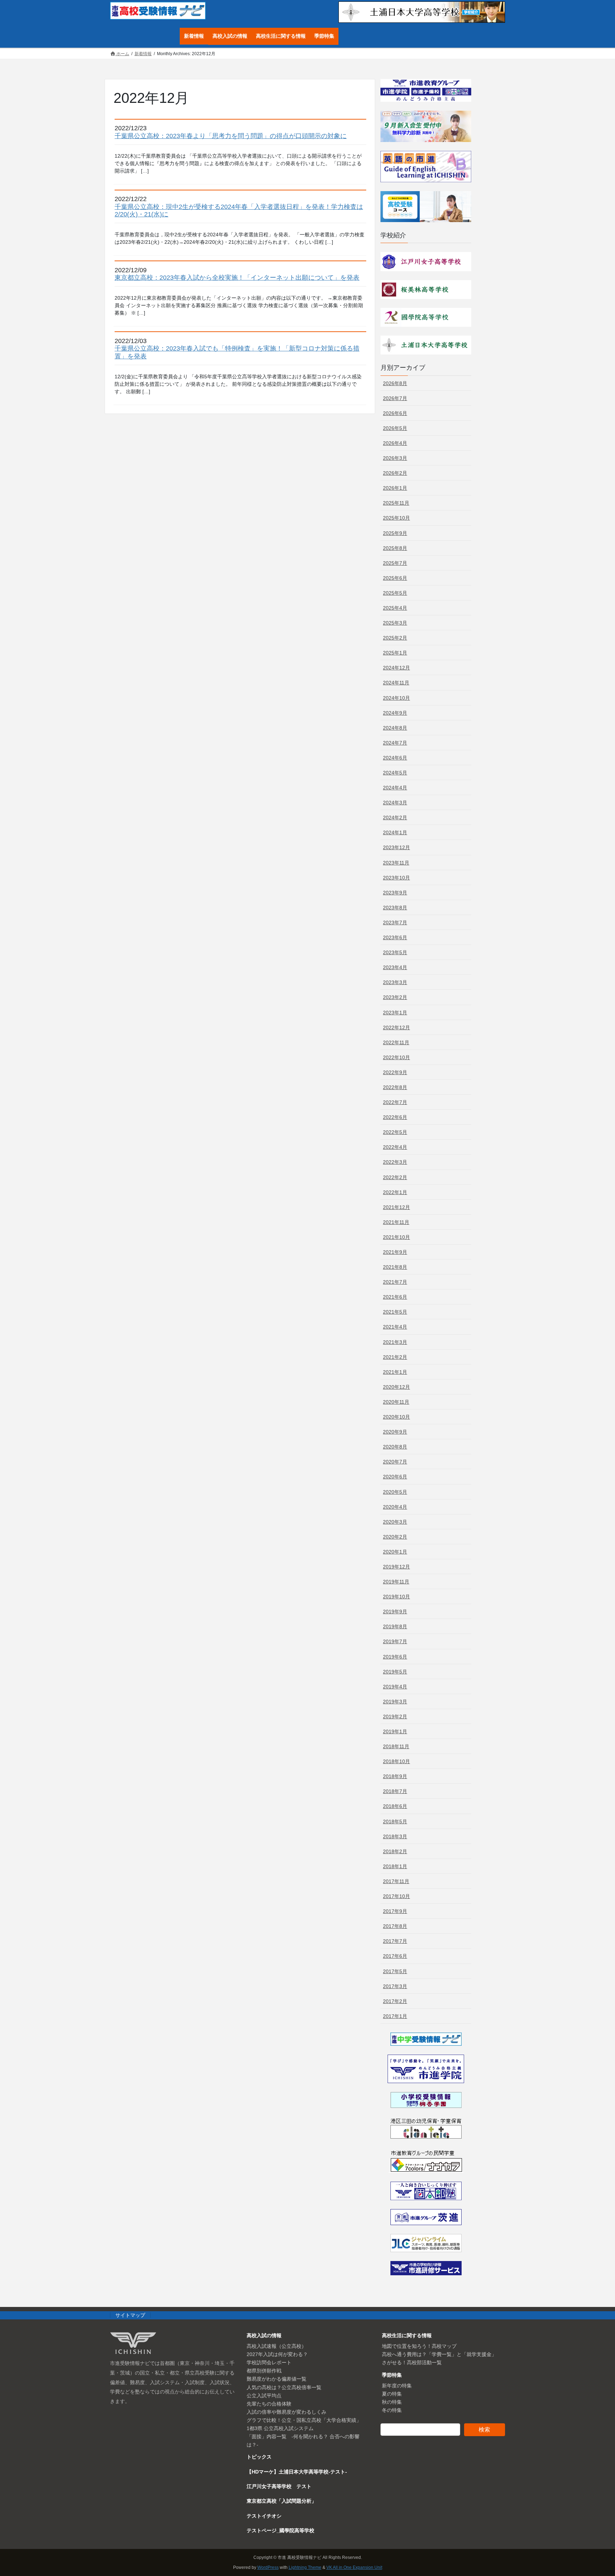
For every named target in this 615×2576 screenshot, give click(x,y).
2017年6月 (395, 1956)
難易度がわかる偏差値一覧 (277, 2379)
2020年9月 (395, 1432)
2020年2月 (395, 1537)
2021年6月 (395, 1297)
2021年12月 (396, 1207)
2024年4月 (395, 788)
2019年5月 (395, 1672)
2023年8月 (395, 908)
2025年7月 (395, 563)
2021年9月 (395, 1252)
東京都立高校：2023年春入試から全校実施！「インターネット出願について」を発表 (237, 278)
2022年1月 (395, 1192)
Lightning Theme (305, 2567)
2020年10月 (396, 1417)
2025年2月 (395, 638)
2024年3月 (395, 803)
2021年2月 (395, 1357)
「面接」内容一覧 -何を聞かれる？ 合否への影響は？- (303, 2441)
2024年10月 (396, 698)
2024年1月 (395, 832)
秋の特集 (392, 2402)
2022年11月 (396, 1042)
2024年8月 (395, 728)
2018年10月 (396, 1761)
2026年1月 (395, 488)
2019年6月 (395, 1657)
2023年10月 (396, 878)
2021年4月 (395, 1327)
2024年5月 (395, 773)
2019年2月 (395, 1717)
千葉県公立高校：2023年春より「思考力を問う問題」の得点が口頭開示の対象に (231, 136)
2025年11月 (396, 503)
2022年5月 (395, 1132)
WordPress (268, 2567)
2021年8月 (395, 1267)
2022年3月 (395, 1162)
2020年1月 (395, 1552)
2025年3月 (395, 623)
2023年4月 (395, 967)
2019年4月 (395, 1687)
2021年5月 (395, 1312)
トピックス (259, 2457)
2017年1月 (395, 2016)
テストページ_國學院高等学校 (280, 2530)
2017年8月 (395, 1926)
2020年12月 (396, 1387)
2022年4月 (395, 1147)
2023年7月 (395, 922)
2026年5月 (395, 428)
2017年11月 (396, 1881)
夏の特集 (392, 2394)
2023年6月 (395, 937)
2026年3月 (395, 458)
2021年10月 (396, 1237)
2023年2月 (395, 997)
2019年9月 (395, 1612)
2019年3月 (395, 1702)
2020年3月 (395, 1522)
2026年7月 (395, 398)
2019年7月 (395, 1641)
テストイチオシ (264, 2516)
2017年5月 (395, 1971)
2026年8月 (395, 383)
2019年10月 (396, 1597)
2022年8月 (395, 1087)
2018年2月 (395, 1851)
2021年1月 (395, 1372)
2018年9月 (395, 1776)
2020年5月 (395, 1492)
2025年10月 (396, 518)
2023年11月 (396, 863)
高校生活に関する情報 (407, 2335)
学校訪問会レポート (269, 2362)
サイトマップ (130, 2315)
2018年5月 (395, 1821)
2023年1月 (395, 1013)
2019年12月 (396, 1567)
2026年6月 (395, 413)
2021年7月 (395, 1282)
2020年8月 (395, 1447)
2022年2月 (395, 1177)
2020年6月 (395, 1477)
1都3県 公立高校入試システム (280, 2428)
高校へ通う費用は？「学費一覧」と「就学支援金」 (439, 2354)
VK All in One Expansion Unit (354, 2567)
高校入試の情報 (264, 2335)
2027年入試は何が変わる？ (277, 2354)
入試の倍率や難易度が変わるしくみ (287, 2412)
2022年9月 (395, 1072)
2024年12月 (396, 668)
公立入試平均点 (264, 2396)
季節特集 (392, 2375)
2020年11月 (396, 1402)
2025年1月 (395, 653)
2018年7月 (395, 1791)
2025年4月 (395, 608)
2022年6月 (395, 1117)
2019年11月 (396, 1582)
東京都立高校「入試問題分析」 (282, 2501)
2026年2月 (395, 473)
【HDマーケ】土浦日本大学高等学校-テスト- (297, 2472)
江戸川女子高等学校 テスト (279, 2486)
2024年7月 (395, 743)
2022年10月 (396, 1057)
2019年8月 (395, 1626)
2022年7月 (395, 1102)
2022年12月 (396, 1027)
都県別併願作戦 (264, 2371)
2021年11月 (396, 1222)
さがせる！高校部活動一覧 (412, 2362)
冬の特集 (392, 2410)
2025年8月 (395, 548)
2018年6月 (395, 1806)
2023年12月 (396, 847)
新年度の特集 (397, 2386)
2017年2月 (395, 2001)
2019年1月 (395, 1731)
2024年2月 (395, 818)
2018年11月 (396, 1746)
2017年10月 (396, 1896)
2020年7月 (395, 1462)
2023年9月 (395, 893)
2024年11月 (396, 683)
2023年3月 (395, 982)
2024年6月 (395, 758)
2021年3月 (395, 1342)
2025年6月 (395, 578)
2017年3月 (395, 1986)
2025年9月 (395, 533)
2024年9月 (395, 713)
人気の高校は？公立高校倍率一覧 (284, 2387)
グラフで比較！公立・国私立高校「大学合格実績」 (304, 2420)
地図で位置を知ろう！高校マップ (419, 2346)
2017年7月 (395, 1941)
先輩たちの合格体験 (269, 2404)
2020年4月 (395, 1507)
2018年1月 (395, 1866)
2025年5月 (395, 593)
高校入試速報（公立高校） (277, 2346)
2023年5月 (395, 952)
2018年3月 (395, 1836)
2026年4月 (395, 443)
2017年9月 (395, 1911)
